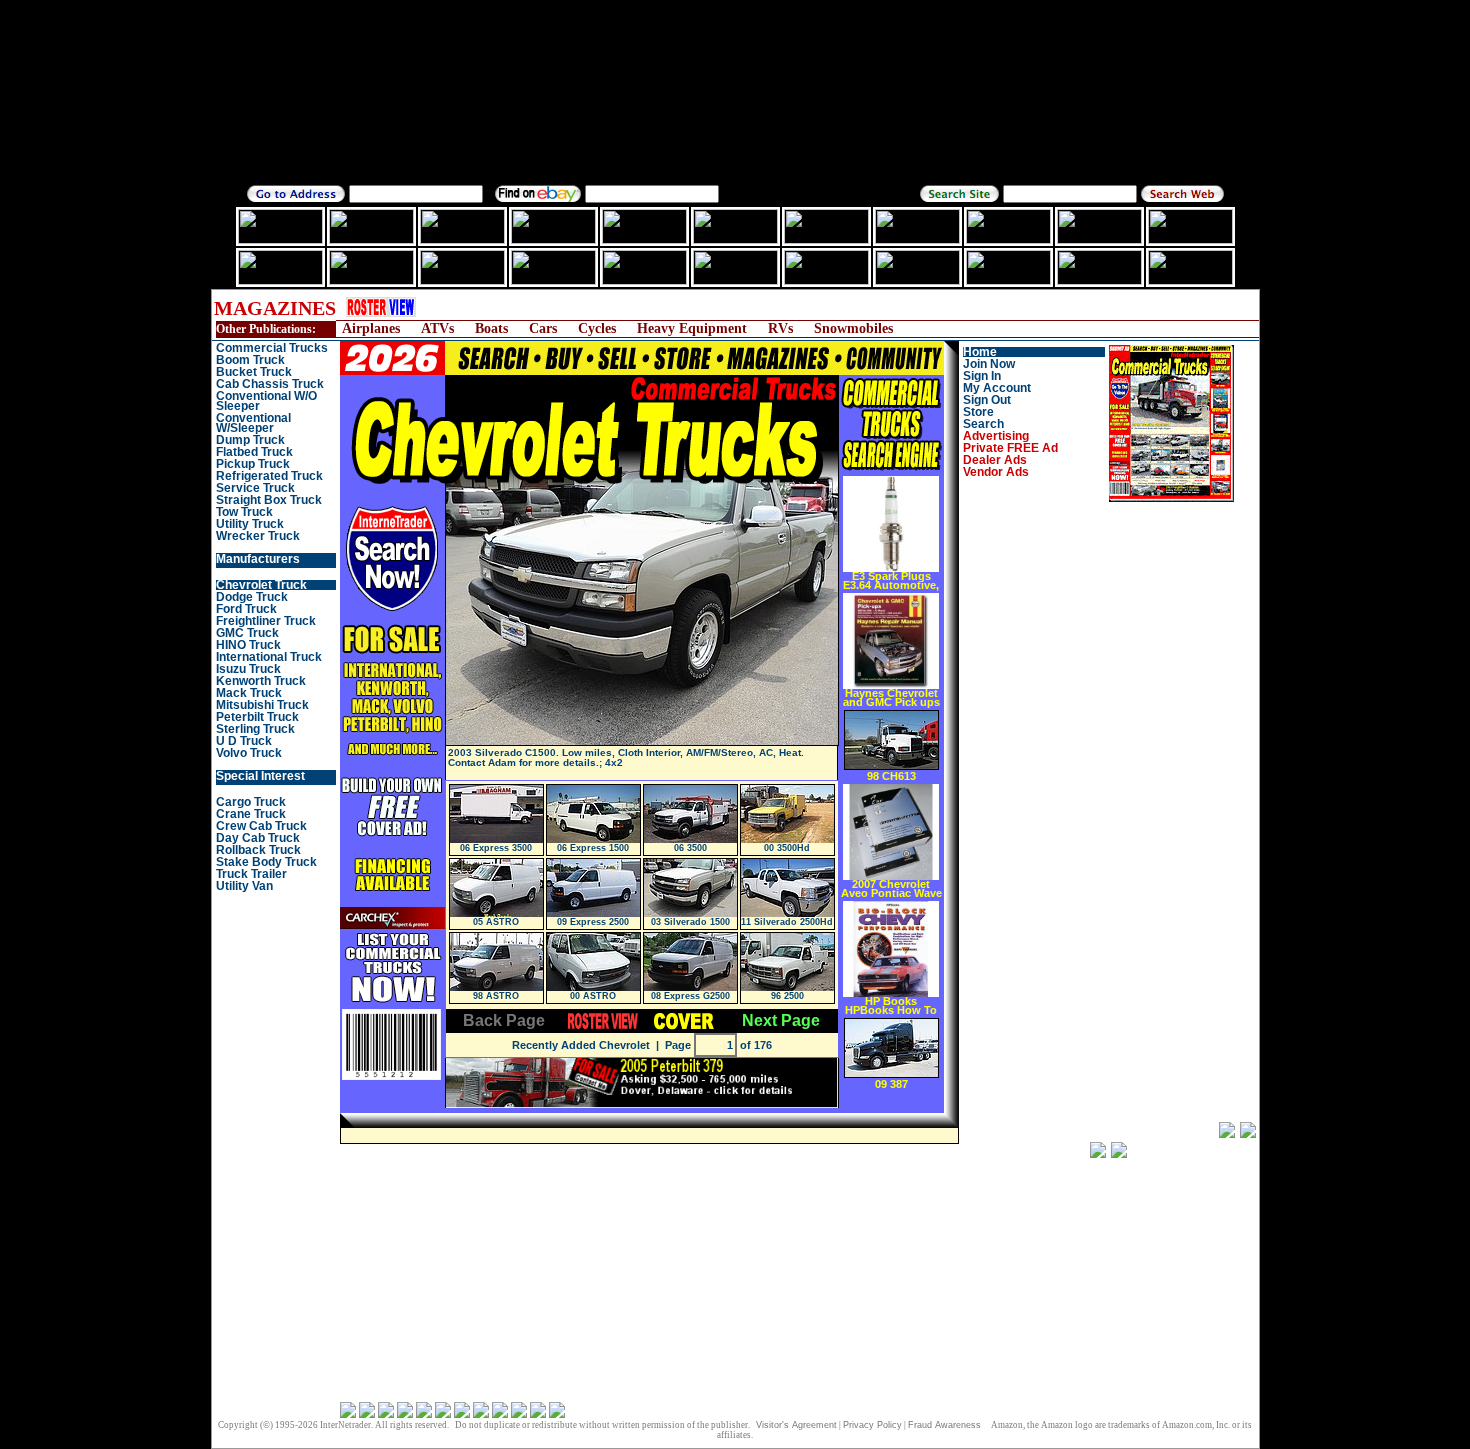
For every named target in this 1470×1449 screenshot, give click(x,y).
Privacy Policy (872, 1425)
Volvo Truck (249, 753)
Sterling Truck (255, 729)
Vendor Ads (996, 472)
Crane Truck (251, 814)
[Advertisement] (800, 307)
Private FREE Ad (1010, 448)
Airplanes (371, 328)
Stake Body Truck (266, 862)
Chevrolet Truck (261, 585)
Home (980, 352)
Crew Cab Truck (261, 826)
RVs (780, 328)
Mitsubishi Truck (262, 705)
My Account (997, 388)
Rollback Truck (258, 850)
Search (983, 424)
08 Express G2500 (690, 996)
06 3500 (690, 848)
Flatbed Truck (254, 452)
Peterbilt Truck (257, 717)
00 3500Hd (787, 848)
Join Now (989, 364)
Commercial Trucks (272, 348)
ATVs (437, 328)
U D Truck (244, 741)
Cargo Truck (251, 802)
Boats (491, 328)
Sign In (982, 376)
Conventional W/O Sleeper (266, 401)
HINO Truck (248, 645)
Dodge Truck (252, 597)
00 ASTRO (593, 996)
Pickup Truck (253, 464)
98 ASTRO (496, 996)
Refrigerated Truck (269, 476)
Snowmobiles (853, 328)
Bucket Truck (254, 372)
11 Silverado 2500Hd (787, 922)
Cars (543, 328)
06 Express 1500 (593, 848)
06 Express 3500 (496, 848)
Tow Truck (244, 512)
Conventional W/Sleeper (253, 423)
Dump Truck (250, 440)
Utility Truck (250, 524)
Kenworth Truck (261, 681)
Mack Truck (249, 693)
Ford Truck (246, 609)
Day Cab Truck (258, 838)
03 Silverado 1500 (690, 922)
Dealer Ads (995, 460)
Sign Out (987, 400)
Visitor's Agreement (796, 1425)
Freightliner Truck (266, 621)
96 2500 (787, 996)
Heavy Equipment (692, 328)
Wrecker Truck (258, 536)
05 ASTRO (496, 922)
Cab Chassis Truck (270, 384)
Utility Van (244, 886)
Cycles (597, 328)
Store (978, 412)
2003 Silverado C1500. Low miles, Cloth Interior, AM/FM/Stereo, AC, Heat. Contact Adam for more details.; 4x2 (626, 757)
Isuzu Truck (248, 669)
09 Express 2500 (593, 922)
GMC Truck (247, 633)
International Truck (269, 657)
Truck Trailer (251, 874)
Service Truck (255, 488)
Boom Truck (250, 360)
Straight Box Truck (269, 500)
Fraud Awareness (944, 1425)
